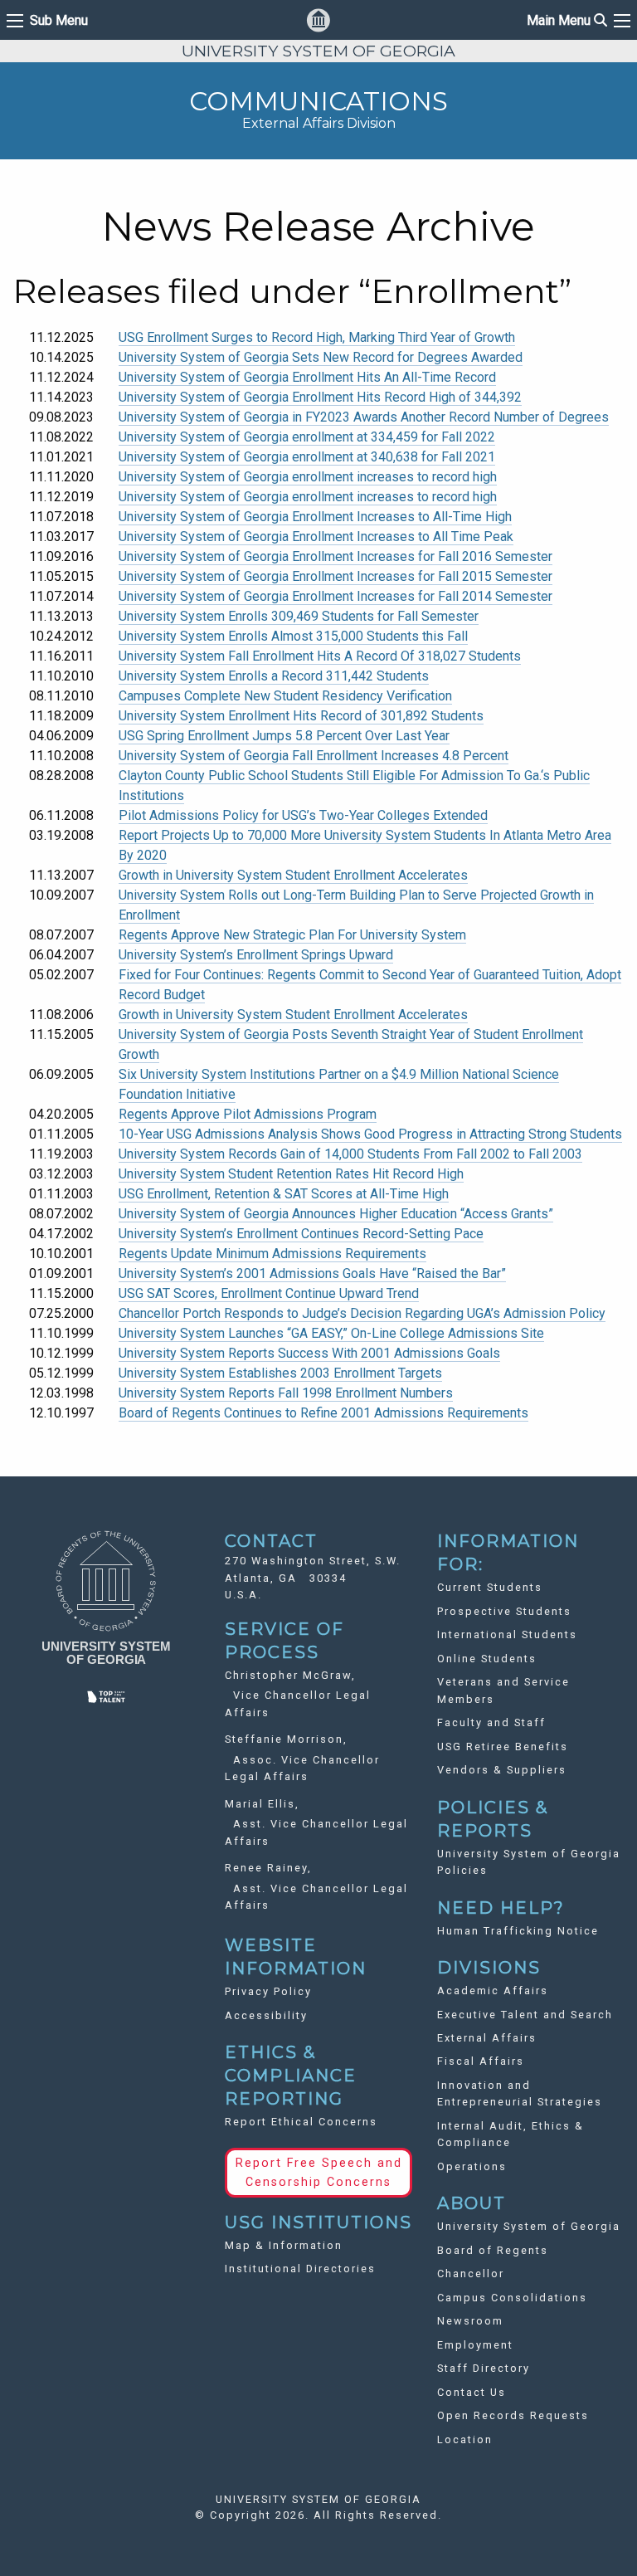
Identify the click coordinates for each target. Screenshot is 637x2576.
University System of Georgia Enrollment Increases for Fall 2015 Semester (336, 576)
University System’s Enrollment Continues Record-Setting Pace (301, 1234)
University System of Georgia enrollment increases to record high (308, 477)
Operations (472, 2166)
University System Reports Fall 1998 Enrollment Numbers (286, 1393)
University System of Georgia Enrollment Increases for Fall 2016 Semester (336, 556)
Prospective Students (504, 1611)
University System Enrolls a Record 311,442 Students (274, 676)
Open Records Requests (513, 2415)
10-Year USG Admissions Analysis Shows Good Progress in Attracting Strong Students (370, 1134)
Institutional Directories (300, 2269)
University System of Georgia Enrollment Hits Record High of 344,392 (320, 397)
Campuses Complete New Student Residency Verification (285, 696)
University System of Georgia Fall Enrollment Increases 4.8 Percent (314, 756)
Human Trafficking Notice (518, 1931)
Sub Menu (59, 21)
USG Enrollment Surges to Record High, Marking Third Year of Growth (317, 337)
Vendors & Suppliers (502, 1770)
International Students (507, 1634)
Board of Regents (493, 2250)
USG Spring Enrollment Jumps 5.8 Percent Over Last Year (284, 736)
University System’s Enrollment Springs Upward (256, 955)
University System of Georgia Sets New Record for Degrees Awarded (321, 357)
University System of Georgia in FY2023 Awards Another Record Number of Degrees (364, 417)
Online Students (487, 1659)
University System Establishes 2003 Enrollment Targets (280, 1373)
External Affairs (487, 2038)
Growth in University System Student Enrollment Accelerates (293, 875)
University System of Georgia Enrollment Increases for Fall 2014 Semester (336, 596)
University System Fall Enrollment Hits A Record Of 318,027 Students (320, 656)
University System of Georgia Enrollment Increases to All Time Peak (316, 537)
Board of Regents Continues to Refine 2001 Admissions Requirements (323, 1413)
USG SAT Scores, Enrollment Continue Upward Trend (269, 1293)
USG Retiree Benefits (503, 1747)
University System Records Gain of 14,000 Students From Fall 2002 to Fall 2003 (350, 1154)
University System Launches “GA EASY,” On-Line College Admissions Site (331, 1333)
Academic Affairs (493, 1991)
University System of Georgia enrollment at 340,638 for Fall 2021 (307, 457)
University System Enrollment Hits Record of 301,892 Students (301, 716)
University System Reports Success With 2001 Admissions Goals (309, 1353)
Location (465, 2439)
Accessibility (266, 2015)
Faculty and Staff (491, 1722)
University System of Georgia (529, 2226)
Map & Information (284, 2245)
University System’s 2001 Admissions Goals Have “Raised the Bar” (312, 1273)
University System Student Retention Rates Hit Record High (291, 1174)
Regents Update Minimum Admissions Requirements (272, 1254)
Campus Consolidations (512, 2298)
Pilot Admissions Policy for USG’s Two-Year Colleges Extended (303, 815)
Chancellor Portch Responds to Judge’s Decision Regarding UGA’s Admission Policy (362, 1313)
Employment (475, 2345)
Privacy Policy (268, 1991)
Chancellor (471, 2274)
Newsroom (470, 2321)
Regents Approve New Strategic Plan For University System (292, 935)
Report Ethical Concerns (301, 2122)
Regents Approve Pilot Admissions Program (248, 1114)
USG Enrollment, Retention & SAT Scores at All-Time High (284, 1194)
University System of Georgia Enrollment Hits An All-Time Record (307, 377)
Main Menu (567, 20)
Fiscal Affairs (481, 2061)
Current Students (490, 1587)
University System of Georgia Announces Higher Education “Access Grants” (336, 1214)
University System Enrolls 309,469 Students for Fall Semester (299, 616)
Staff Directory (484, 2368)
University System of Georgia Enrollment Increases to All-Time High (315, 517)
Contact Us (472, 2392)
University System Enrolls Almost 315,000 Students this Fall (293, 636)
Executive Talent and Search (525, 2015)
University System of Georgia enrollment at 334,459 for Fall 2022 (307, 437)
